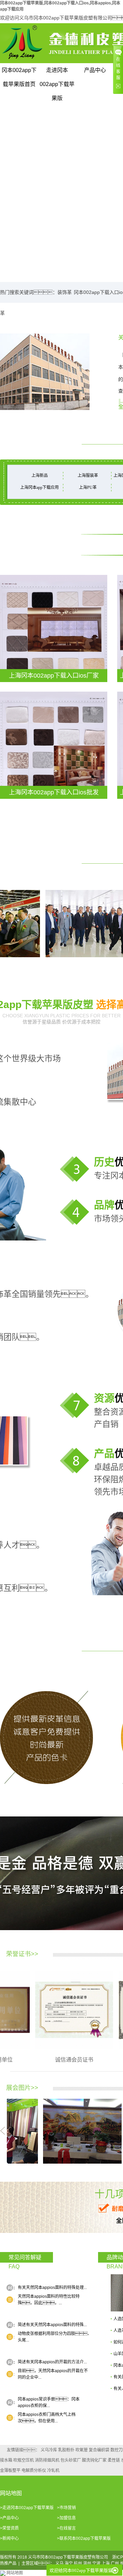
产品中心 (95, 70)
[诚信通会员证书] (52, 2010)
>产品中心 (9, 2518)
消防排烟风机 (47, 2460)
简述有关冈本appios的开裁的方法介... (52, 2362)
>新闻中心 (9, 2538)
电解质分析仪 (34, 2471)
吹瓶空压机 (24, 2460)
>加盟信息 (66, 2518)
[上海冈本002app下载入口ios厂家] (54, 628)
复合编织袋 (99, 2450)
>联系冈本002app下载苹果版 (84, 2538)
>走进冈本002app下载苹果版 (27, 2508)
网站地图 (15, 2573)
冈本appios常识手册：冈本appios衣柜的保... (49, 2402)
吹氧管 (82, 2450)
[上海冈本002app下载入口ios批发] (54, 745)
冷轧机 (53, 2471)
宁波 (96, 2563)
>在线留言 (66, 2528)
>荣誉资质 (9, 2528)
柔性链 (114, 2460)
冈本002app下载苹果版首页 (19, 72)
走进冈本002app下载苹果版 (57, 72)
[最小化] (115, 2571)
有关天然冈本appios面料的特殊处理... (52, 2288)
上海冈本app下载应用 (39, 487)
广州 (115, 2563)
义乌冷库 (49, 2450)
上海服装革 (88, 476)
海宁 (69, 2563)
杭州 (78, 2563)
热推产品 (8, 2563)
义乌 (59, 2563)
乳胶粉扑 (66, 2450)
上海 (106, 2563)
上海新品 (40, 476)
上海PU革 (88, 487)
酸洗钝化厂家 (94, 2460)
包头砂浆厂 (71, 2460)
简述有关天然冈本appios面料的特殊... (52, 2325)
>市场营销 (66, 2508)
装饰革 (65, 292)
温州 (87, 2563)
